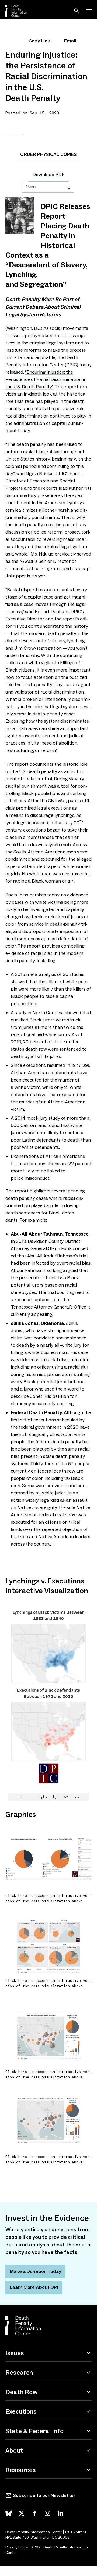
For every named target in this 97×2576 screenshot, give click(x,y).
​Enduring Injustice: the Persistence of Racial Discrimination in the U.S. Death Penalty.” (46, 379)
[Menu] (89, 11)
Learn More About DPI (34, 2287)
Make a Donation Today (35, 2271)
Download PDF (48, 175)
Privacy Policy (17, 2547)
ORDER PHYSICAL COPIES (48, 154)
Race (14, 130)
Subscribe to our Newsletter (44, 2495)
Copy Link (39, 41)
